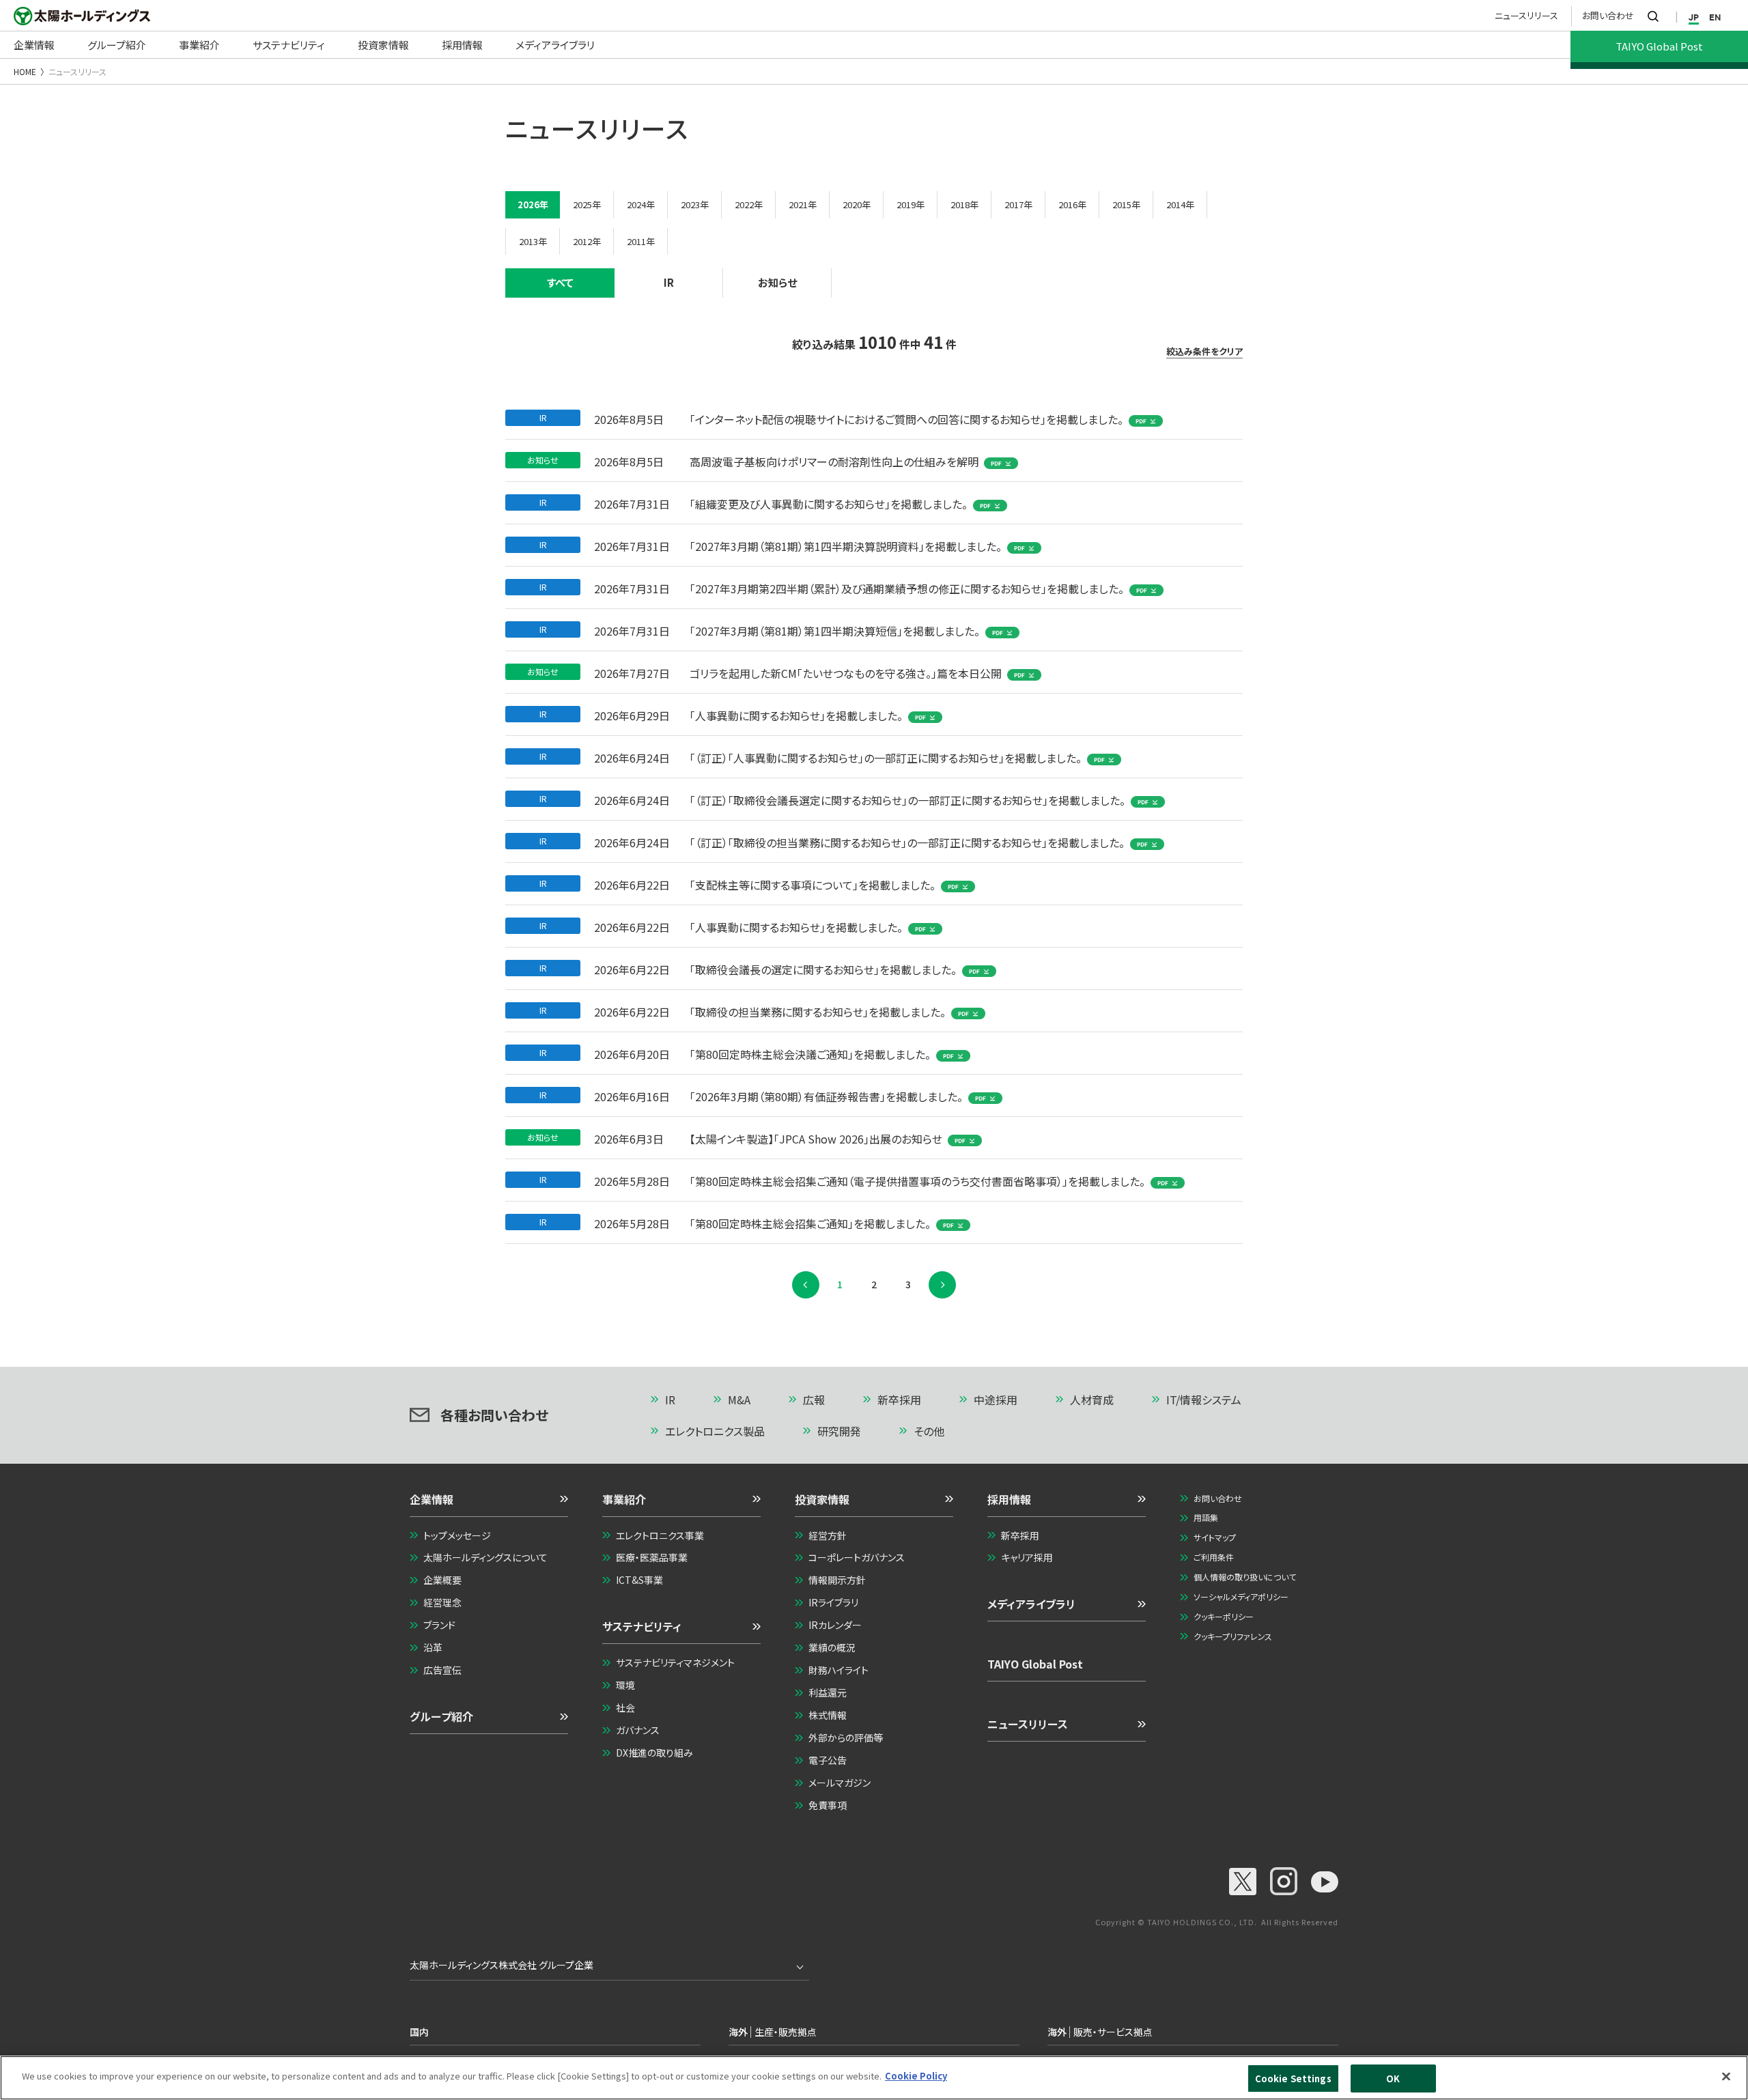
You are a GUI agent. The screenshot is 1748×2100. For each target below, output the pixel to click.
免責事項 (828, 1805)
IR (669, 282)
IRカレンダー (835, 1625)
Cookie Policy (916, 2076)
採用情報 (1009, 1499)
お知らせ (777, 282)
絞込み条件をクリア (1204, 352)
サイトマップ (1215, 1537)
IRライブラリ (833, 1602)
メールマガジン (840, 1783)
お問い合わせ (1608, 15)
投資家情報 (822, 1499)
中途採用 (996, 1400)
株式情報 (828, 1715)
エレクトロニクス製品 (715, 1431)
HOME (25, 71)
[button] (489, 1504)
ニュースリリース (1526, 15)
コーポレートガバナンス (857, 1557)
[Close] (1726, 2076)
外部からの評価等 (846, 1737)
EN (1715, 17)
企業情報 (432, 1499)
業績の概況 (832, 1647)
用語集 (1206, 1517)
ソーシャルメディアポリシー (1241, 1597)
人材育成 (1092, 1400)
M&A (739, 1400)
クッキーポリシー (1224, 1616)
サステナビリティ (642, 1626)
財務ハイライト (838, 1670)
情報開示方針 (837, 1580)
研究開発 (839, 1431)
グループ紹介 (441, 1716)
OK (1393, 2078)
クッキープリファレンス (1233, 1636)
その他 (929, 1431)
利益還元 (828, 1692)
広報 (814, 1400)
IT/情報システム (1204, 1400)
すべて (560, 282)
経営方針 (828, 1535)
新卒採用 (899, 1400)
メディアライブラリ (1031, 1604)
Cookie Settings (1293, 2078)
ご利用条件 (1214, 1557)
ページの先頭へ (1281, 1401)
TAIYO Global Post (1035, 1664)
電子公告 (828, 1760)
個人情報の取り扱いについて (1245, 1577)
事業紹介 (624, 1499)
